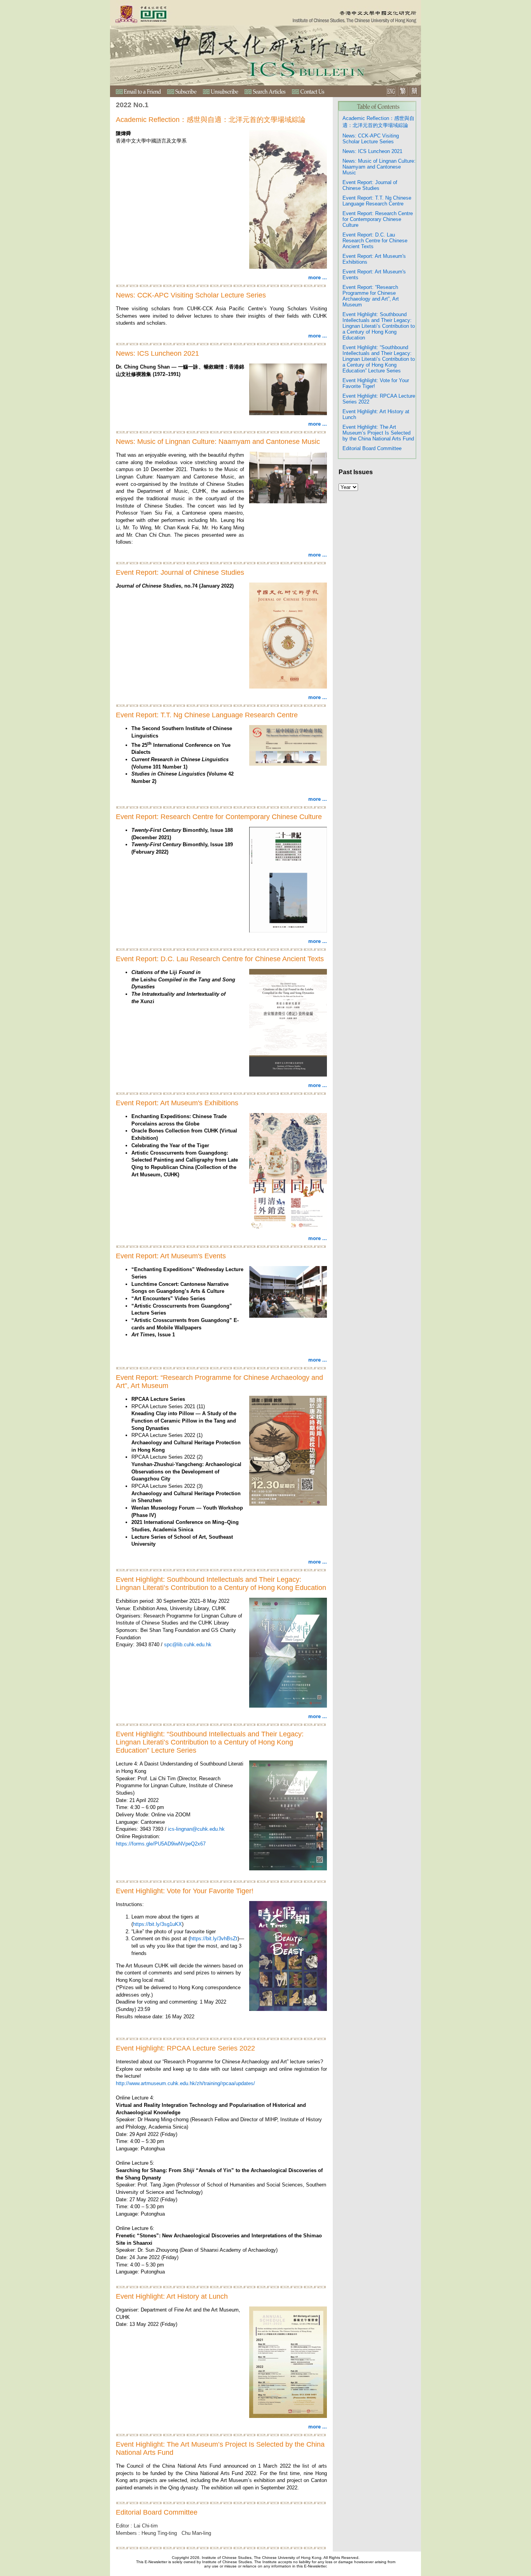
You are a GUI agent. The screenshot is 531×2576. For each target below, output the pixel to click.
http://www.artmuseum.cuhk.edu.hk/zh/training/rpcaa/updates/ (185, 2083)
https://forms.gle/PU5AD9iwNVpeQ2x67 (161, 1844)
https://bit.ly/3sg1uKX (157, 1924)
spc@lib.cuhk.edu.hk (188, 1645)
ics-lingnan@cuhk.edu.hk (196, 1829)
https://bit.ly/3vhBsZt (214, 1939)
